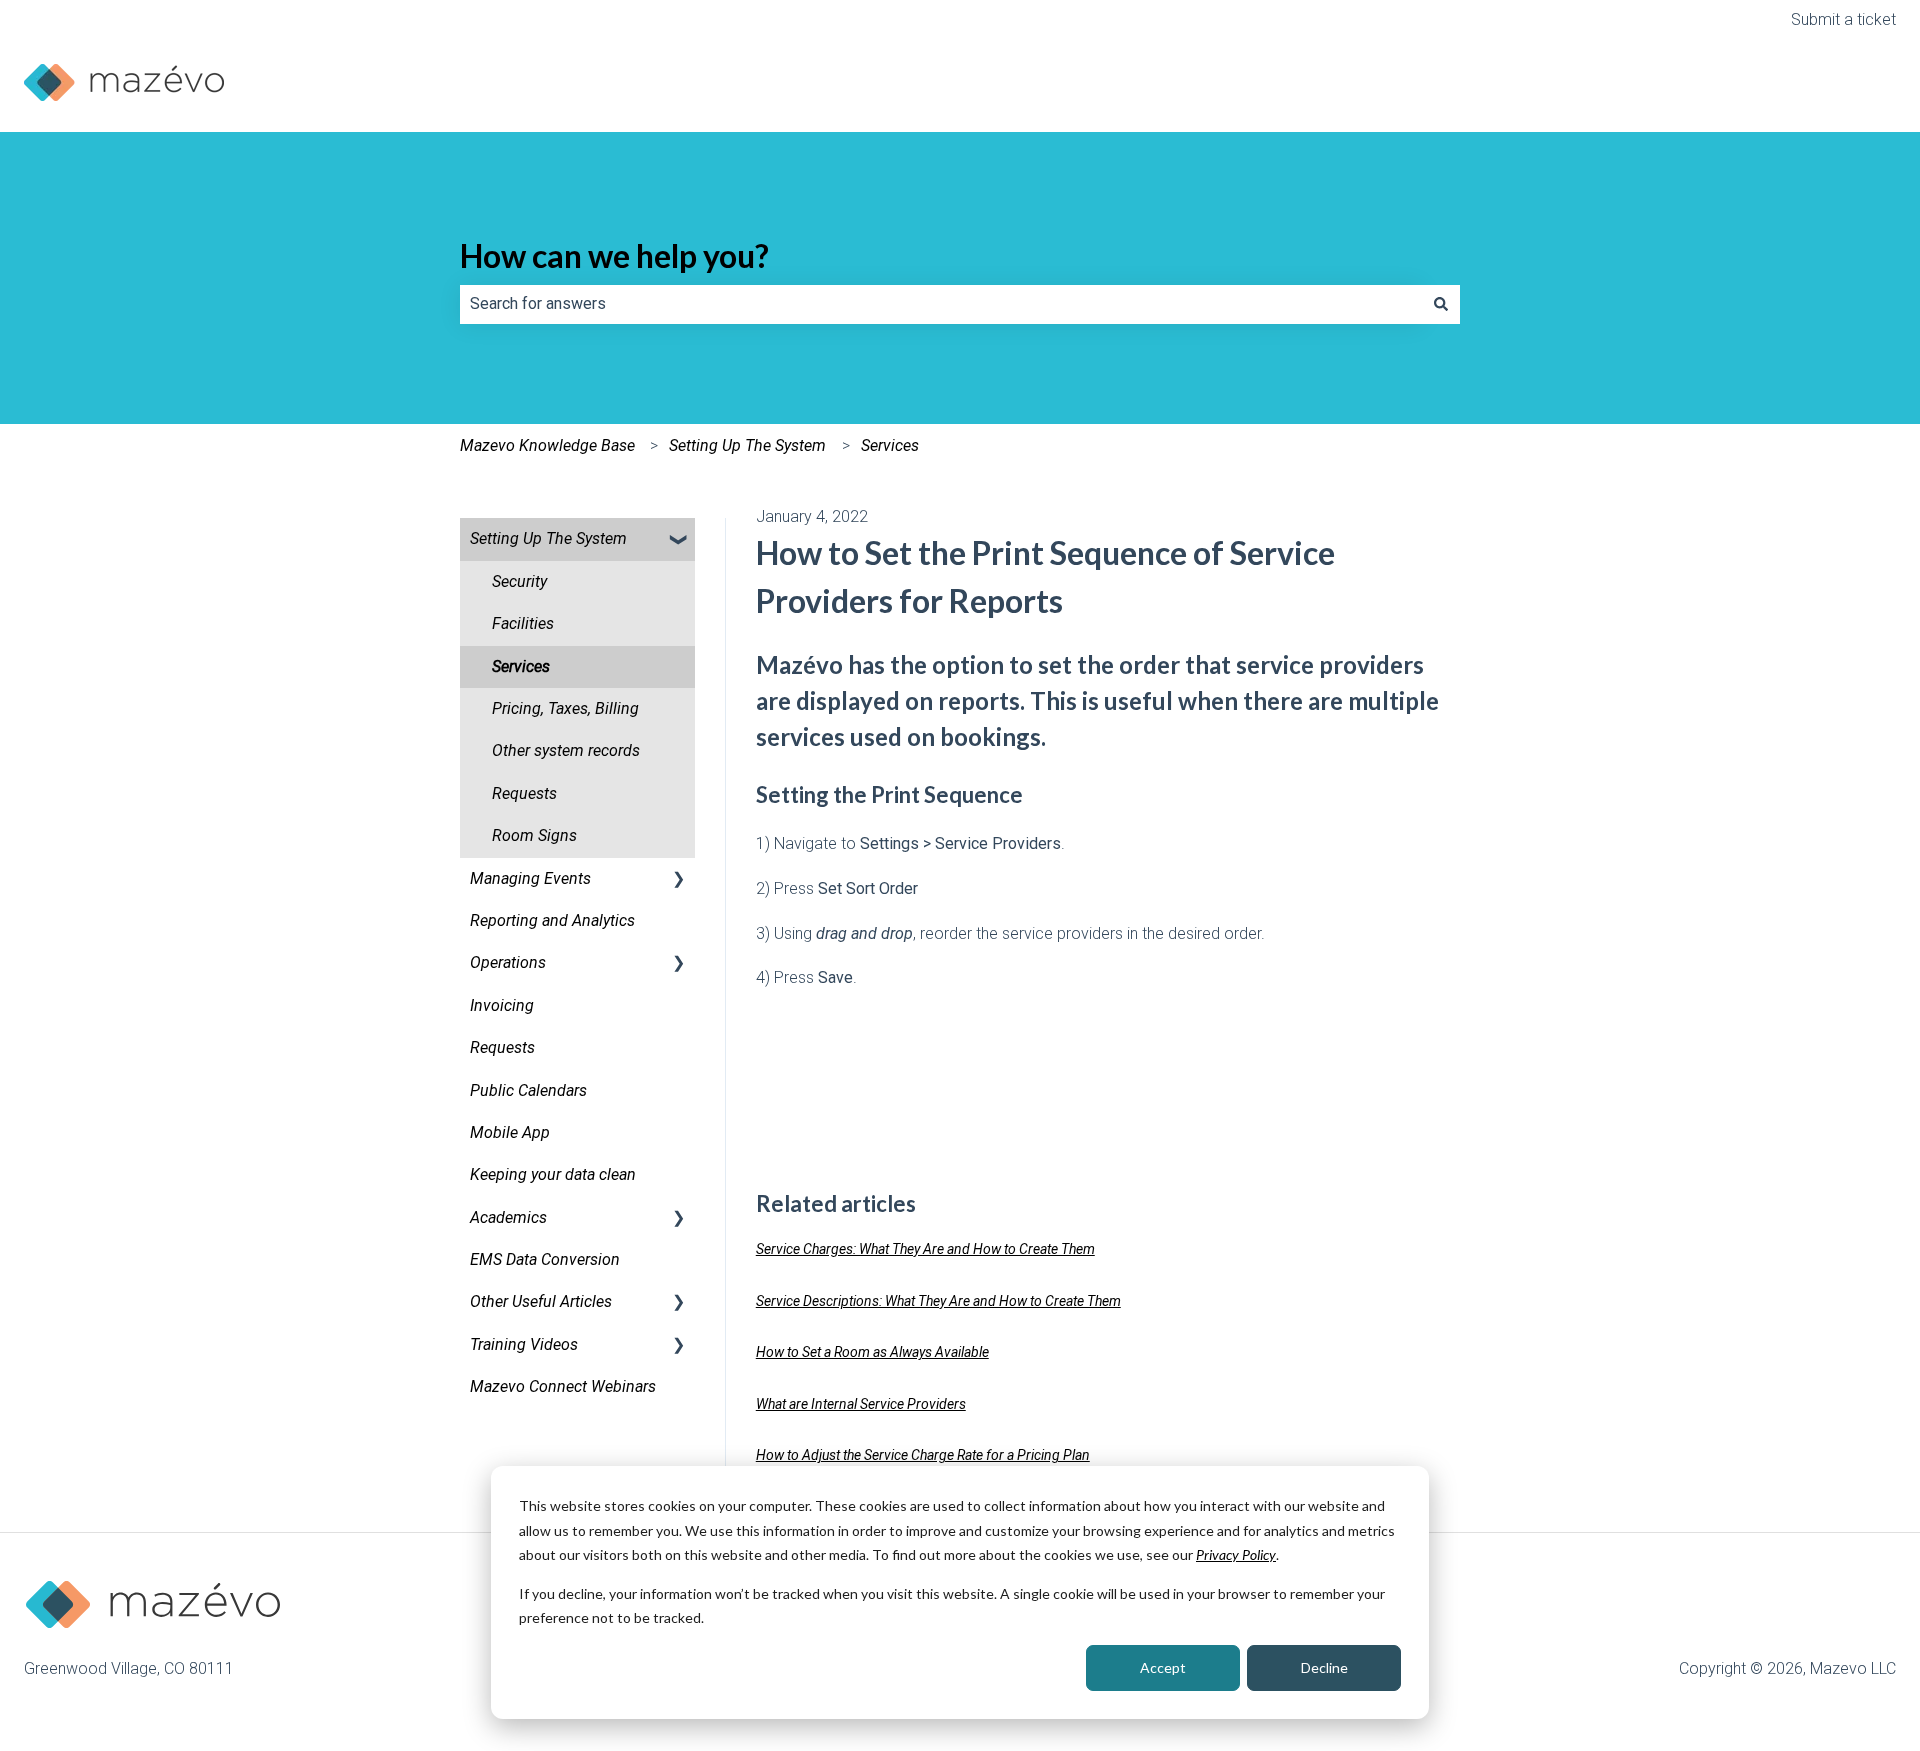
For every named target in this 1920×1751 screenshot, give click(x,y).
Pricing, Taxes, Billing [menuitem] (565, 708)
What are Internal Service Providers (861, 1404)
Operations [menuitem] (508, 962)
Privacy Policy (1236, 1554)
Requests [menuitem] (524, 793)
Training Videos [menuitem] (524, 1344)
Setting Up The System (747, 445)
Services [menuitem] (521, 666)
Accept (1163, 1667)
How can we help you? (614, 255)
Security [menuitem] (519, 581)
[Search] (1441, 304)
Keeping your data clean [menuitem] (553, 1174)
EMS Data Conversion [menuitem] (545, 1259)
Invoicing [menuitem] (502, 1005)
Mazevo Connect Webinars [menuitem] (563, 1386)
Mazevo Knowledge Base (547, 445)
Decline (1324, 1667)
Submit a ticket (1843, 19)
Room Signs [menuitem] (534, 835)
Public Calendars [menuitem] (528, 1090)
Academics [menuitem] (508, 1217)
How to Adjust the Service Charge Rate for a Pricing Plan (923, 1455)
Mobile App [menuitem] (510, 1132)
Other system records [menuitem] (566, 750)
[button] (679, 540)
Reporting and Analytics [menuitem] (552, 920)
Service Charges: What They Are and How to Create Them (925, 1249)
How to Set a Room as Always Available (872, 1352)
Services (890, 445)
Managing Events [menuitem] (530, 878)
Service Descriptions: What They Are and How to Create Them (938, 1301)
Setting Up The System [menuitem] (548, 538)
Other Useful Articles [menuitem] (541, 1301)
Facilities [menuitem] (523, 623)
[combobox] (941, 304)
